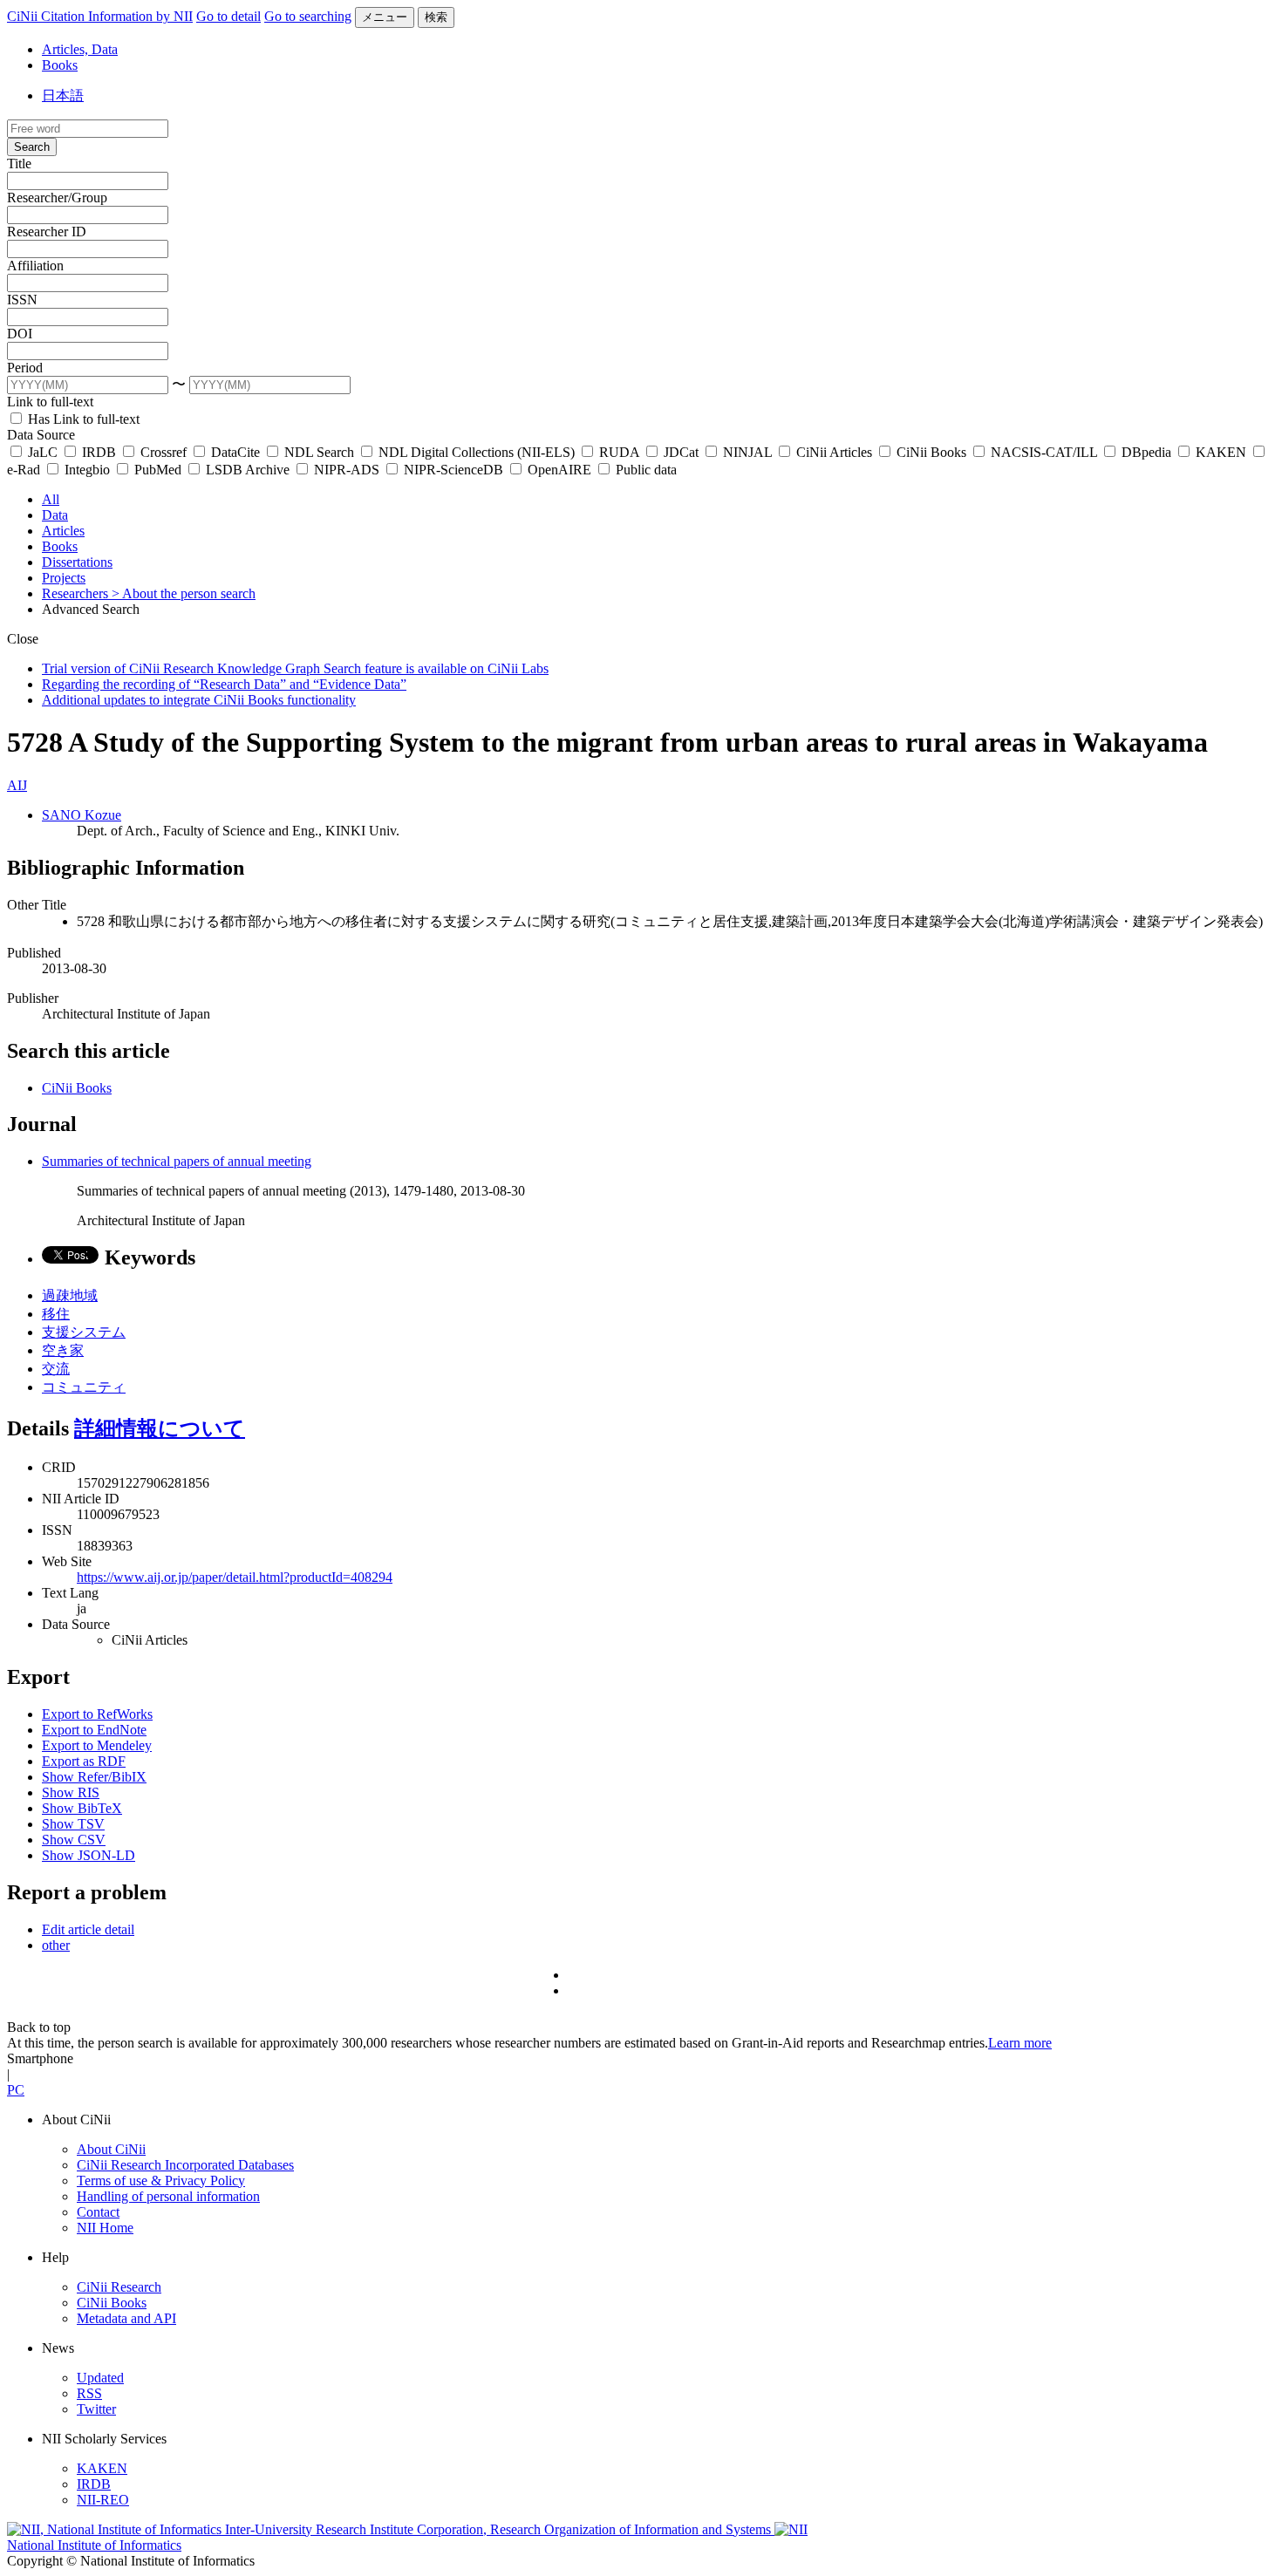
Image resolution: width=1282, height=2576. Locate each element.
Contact (98, 2212)
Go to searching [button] (308, 16)
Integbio (87, 470)
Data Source (41, 435)
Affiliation (35, 266)
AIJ (17, 785)
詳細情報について (160, 1428)
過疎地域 (70, 1295)
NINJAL (747, 452)
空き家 (63, 1350)
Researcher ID (47, 232)
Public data (644, 470)
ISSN (22, 300)
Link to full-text (50, 402)
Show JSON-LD (89, 1855)
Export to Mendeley (97, 1745)
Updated (100, 2378)
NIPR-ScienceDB (453, 470)
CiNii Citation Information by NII (100, 16)
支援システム (84, 1332)
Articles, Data (80, 49)
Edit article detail (88, 1929)
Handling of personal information (168, 2196)
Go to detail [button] (228, 16)
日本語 (63, 95)
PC (16, 2090)
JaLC (43, 452)
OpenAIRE (559, 470)
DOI (20, 334)
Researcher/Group (57, 198)
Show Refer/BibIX (94, 1777)
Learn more (1020, 2043)
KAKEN (1221, 452)
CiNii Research (119, 2287)
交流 (56, 1369)
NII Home (105, 2228)
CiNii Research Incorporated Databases (185, 2165)
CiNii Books (931, 452)
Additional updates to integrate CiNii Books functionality (199, 700)
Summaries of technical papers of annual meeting (177, 1161)
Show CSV (74, 1840)
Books (60, 65)
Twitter (96, 2409)
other (56, 1945)
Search (32, 147)
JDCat (681, 452)
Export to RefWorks (97, 1714)
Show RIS (71, 1792)
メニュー (385, 17)
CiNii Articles (834, 452)
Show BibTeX (82, 1808)
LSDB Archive (248, 470)
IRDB (99, 452)
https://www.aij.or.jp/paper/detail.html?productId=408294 (235, 1577)
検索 (436, 17)
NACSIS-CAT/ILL (1044, 452)
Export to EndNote (94, 1730)
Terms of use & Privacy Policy (161, 2181)
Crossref (164, 452)
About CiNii (111, 2149)
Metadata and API (126, 2318)
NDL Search (319, 452)
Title (19, 164)
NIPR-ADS (347, 470)
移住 (56, 1314)
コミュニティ (84, 1387)
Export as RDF (84, 1761)
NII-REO (103, 2500)
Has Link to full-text (82, 419)
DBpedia (1146, 452)
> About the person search (184, 593)
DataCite (235, 452)
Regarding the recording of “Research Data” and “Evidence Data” (224, 684)
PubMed (158, 470)
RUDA (619, 452)
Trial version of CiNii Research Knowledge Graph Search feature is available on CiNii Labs (295, 668)
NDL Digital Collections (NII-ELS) (477, 452)
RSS (89, 2393)
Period (25, 368)
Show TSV (73, 1824)
